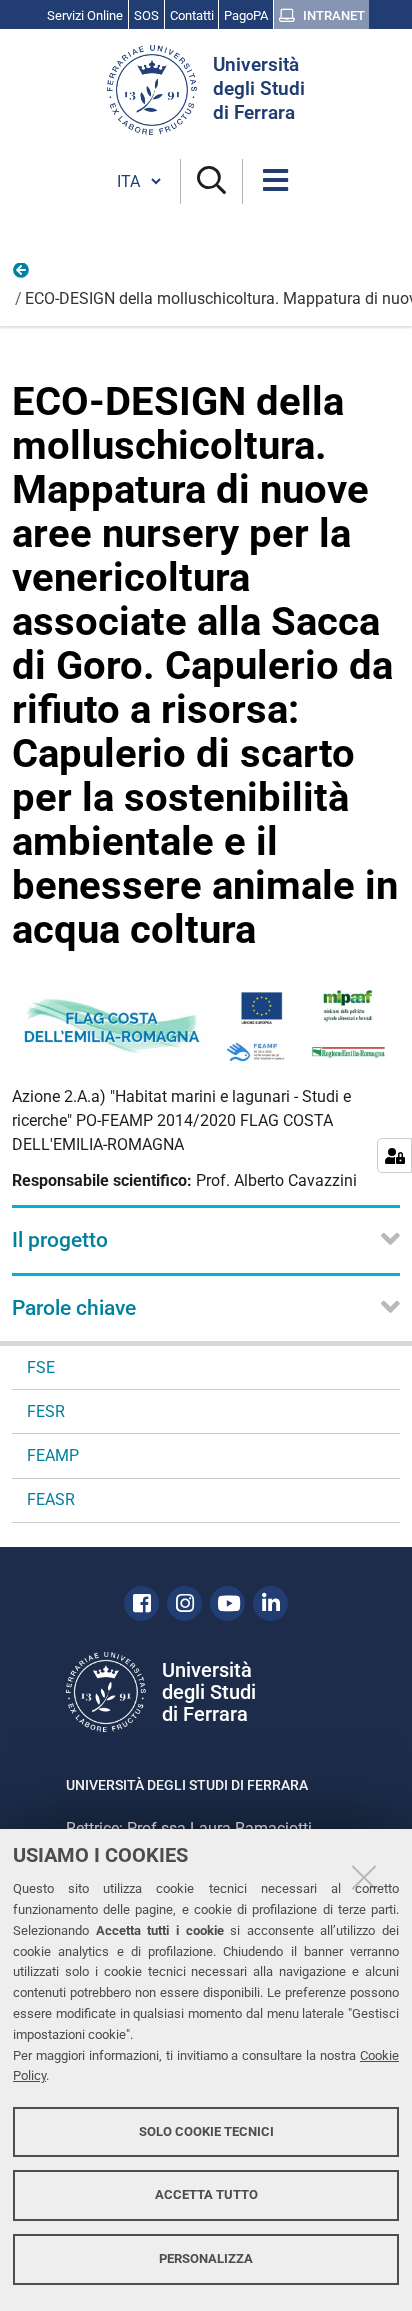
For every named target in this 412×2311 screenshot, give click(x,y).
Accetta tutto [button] (206, 2194)
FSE (41, 1367)
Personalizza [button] (206, 2258)
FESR (46, 1411)
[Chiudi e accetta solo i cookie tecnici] (364, 1877)
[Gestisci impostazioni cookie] (394, 1155)
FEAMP (22, 275)
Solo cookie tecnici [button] (206, 2131)
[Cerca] (211, 181)
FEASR (51, 1499)
